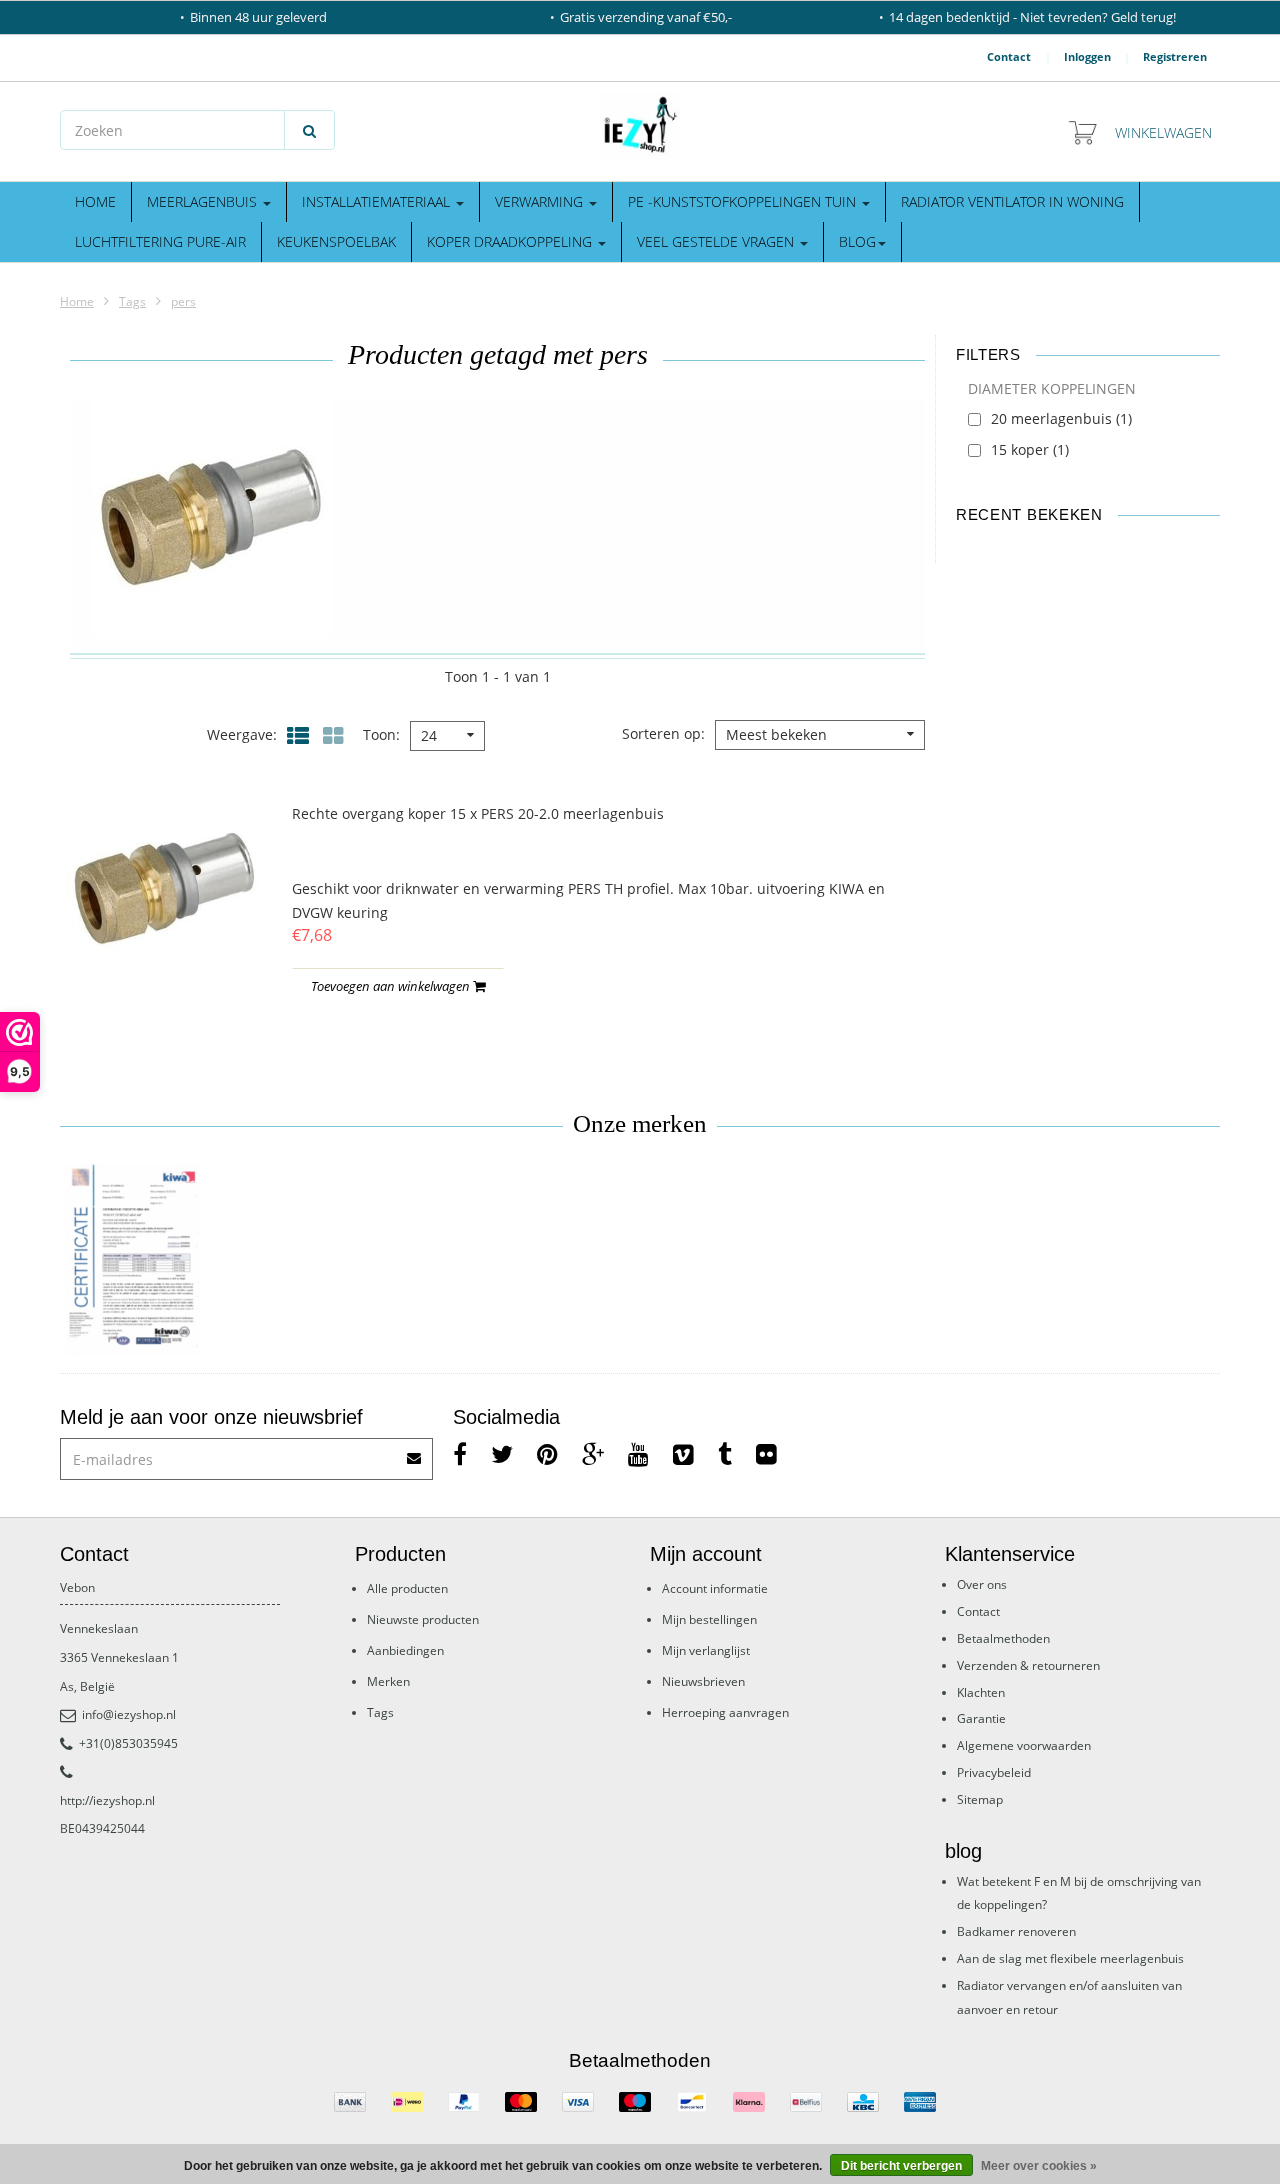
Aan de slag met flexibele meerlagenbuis (1070, 1958)
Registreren (1175, 56)
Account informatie (715, 1588)
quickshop (164, 944)
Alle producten (407, 1588)
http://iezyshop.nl (107, 1800)
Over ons (982, 1584)
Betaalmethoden (1003, 1638)
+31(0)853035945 (128, 1743)
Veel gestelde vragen (717, 241)
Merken (388, 1681)
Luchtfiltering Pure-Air (160, 241)
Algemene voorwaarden (1024, 1745)
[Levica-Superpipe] (132, 1260)
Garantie (981, 1718)
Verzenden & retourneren (1028, 1665)
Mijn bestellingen (709, 1619)
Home (95, 201)
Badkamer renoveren (1016, 1931)
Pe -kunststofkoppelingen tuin (744, 201)
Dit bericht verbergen (901, 2166)
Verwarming (541, 201)
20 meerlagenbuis (1061, 418)
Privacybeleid (994, 1772)
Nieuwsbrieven (703, 1681)
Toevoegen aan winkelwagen (392, 986)
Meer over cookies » (1039, 2166)
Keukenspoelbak (336, 241)
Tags (132, 301)
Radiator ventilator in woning (1012, 201)
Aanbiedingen (405, 1650)
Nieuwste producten (423, 1619)
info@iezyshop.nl (129, 1714)
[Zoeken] (309, 130)
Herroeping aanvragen (725, 1712)
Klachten (981, 1692)
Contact (1009, 56)
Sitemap (980, 1799)
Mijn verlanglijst (706, 1650)
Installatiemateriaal (378, 201)
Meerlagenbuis (204, 201)
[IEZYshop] (640, 127)
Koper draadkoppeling (511, 241)
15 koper (1030, 449)
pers (183, 301)
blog (857, 241)
